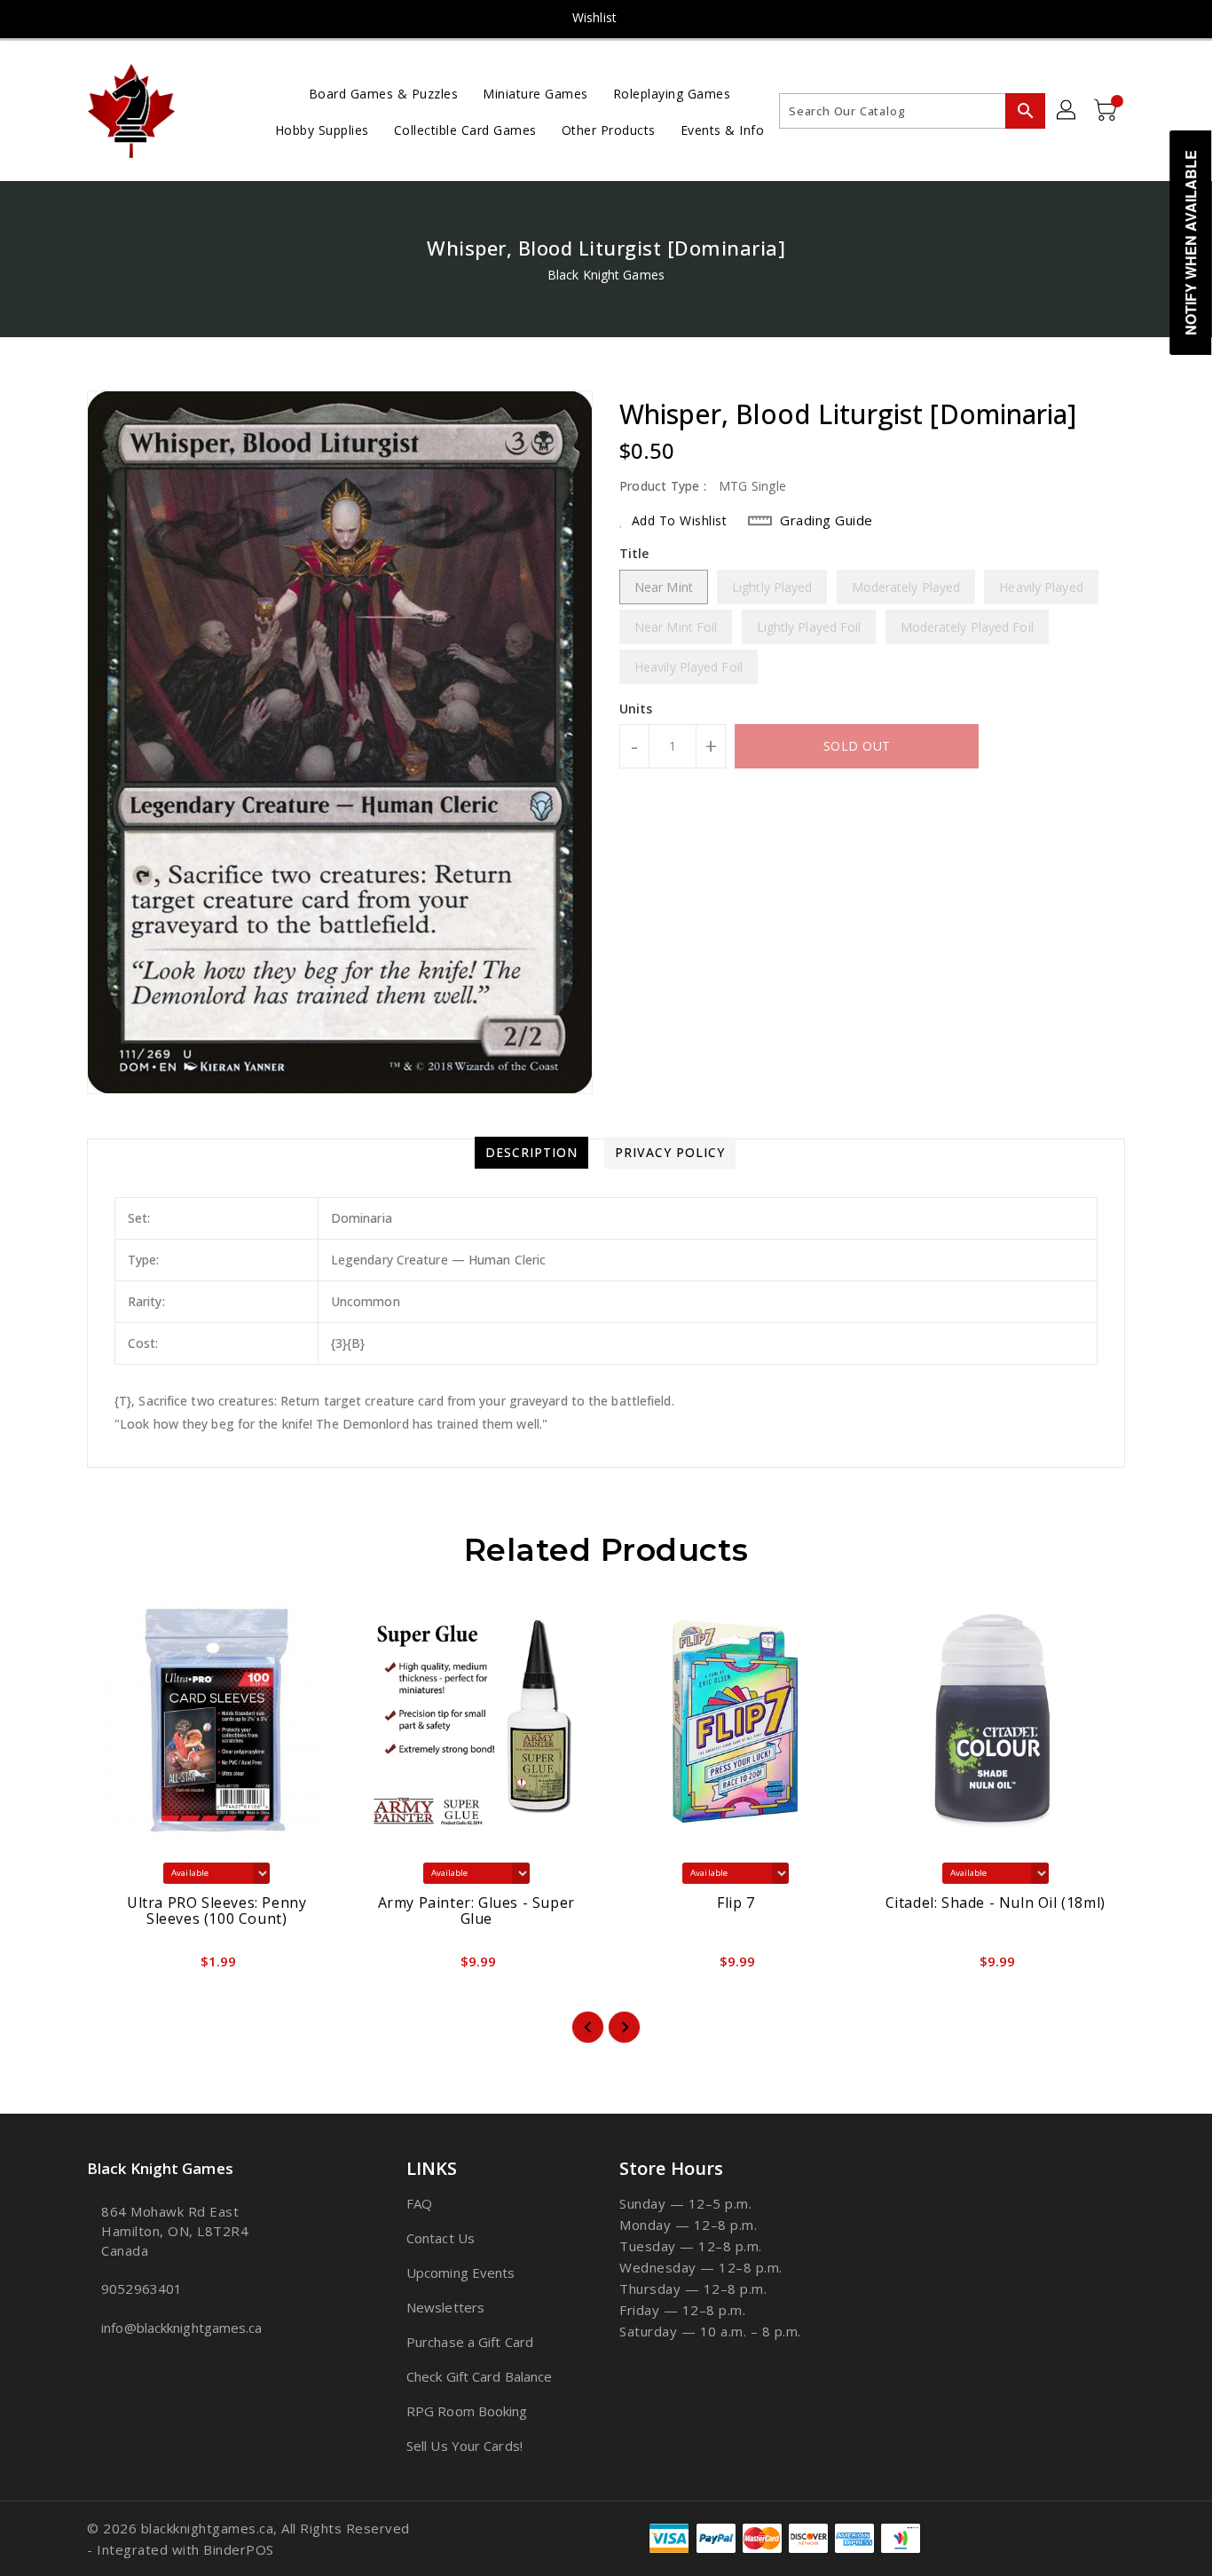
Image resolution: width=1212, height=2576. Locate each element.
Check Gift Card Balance (479, 2376)
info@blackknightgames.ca (181, 2328)
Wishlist (594, 17)
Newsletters (445, 2307)
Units (636, 709)
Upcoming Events (461, 2273)
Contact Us (441, 2238)
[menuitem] (384, 93)
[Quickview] (115, 1967)
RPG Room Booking (467, 2411)
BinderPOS (239, 2549)
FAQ (419, 2203)
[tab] (531, 1153)
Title (634, 553)
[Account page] (1067, 111)
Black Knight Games (606, 275)
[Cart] (1107, 111)
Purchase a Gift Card (470, 2342)
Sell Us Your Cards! (464, 2446)
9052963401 (142, 2288)
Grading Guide (826, 520)
